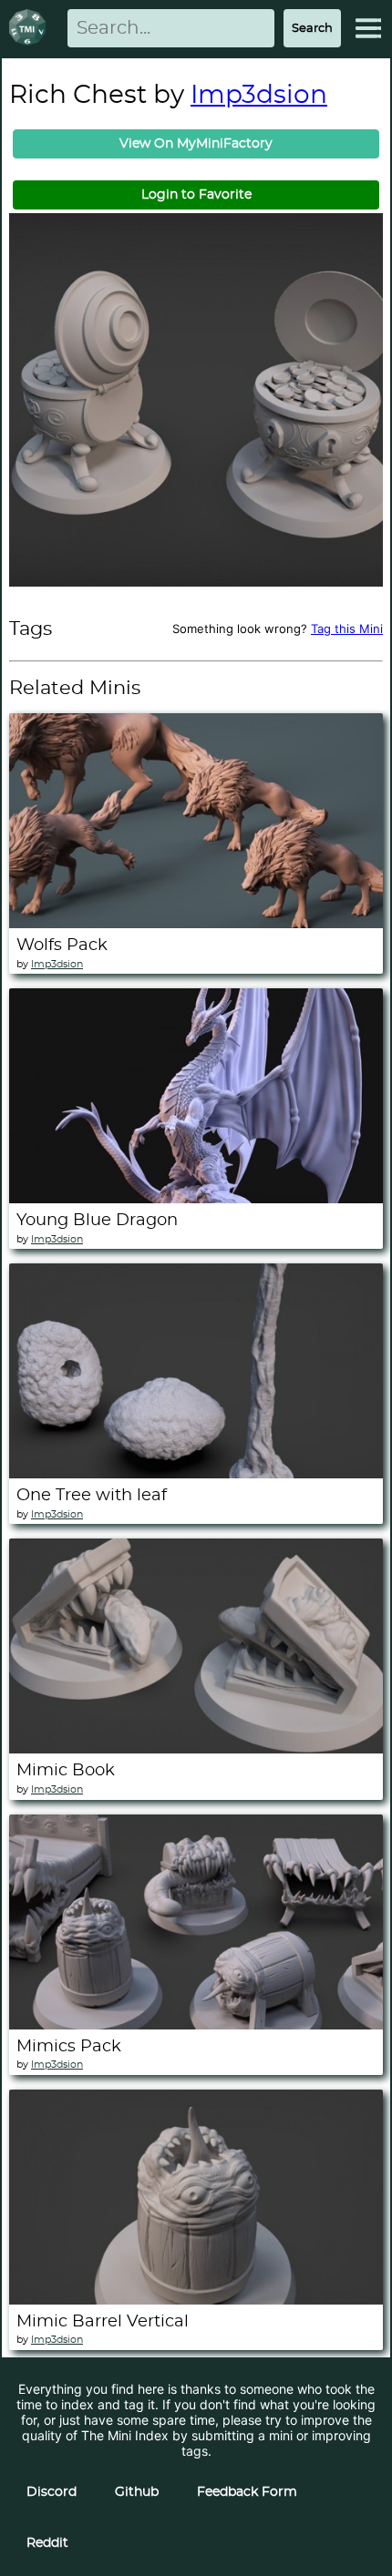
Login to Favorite (196, 195)
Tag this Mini (347, 629)
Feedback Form (247, 2492)
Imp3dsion (259, 96)
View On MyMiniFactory (196, 144)
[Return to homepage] (31, 29)
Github (137, 2492)
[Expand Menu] (368, 28)
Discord (52, 2492)
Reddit (47, 2543)
